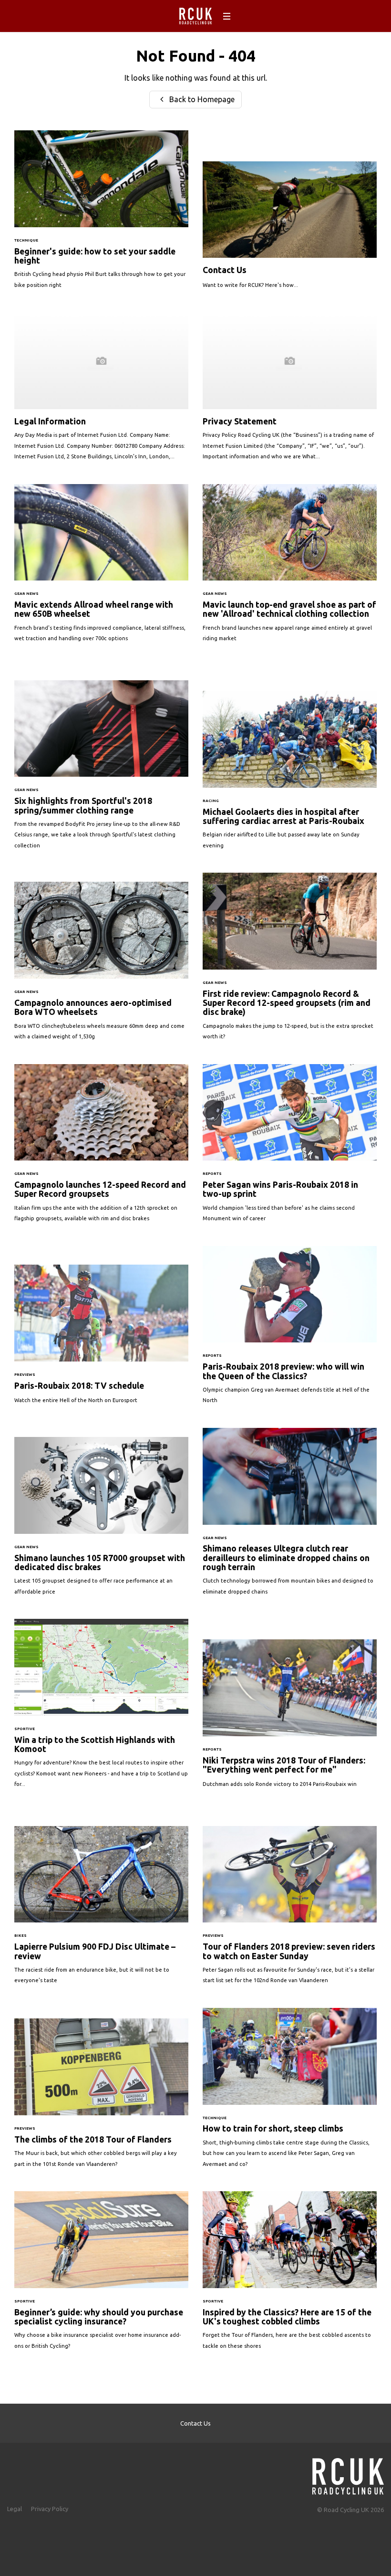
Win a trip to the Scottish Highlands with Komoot (101, 1708)
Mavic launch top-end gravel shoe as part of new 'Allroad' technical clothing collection (290, 568)
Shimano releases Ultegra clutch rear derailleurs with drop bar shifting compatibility (290, 1516)
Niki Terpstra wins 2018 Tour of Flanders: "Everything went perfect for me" (290, 1718)
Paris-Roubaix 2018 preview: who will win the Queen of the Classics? (290, 1330)
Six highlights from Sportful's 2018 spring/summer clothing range (101, 770)
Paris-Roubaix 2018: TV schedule (101, 1339)
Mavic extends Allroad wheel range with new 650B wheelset (101, 568)
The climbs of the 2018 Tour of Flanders (101, 2098)
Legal (15, 2509)
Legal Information (101, 391)
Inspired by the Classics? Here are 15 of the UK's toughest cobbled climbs (290, 2275)
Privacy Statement (290, 391)
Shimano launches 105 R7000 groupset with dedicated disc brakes (101, 1521)
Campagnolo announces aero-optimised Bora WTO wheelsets (101, 966)
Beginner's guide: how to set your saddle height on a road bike (101, 214)
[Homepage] (348, 2474)
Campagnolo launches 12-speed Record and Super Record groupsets (101, 1148)
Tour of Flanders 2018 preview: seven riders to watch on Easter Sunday (290, 1910)
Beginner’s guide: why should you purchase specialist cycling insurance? (101, 2275)
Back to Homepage (201, 99)
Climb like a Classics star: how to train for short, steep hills (290, 2092)
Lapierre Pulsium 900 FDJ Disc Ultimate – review (101, 1910)
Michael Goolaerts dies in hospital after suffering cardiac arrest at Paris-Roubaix (290, 775)
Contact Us (290, 230)
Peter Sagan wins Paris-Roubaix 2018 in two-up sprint (290, 1148)
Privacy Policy (50, 2509)
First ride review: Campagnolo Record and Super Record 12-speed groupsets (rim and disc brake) (290, 961)
